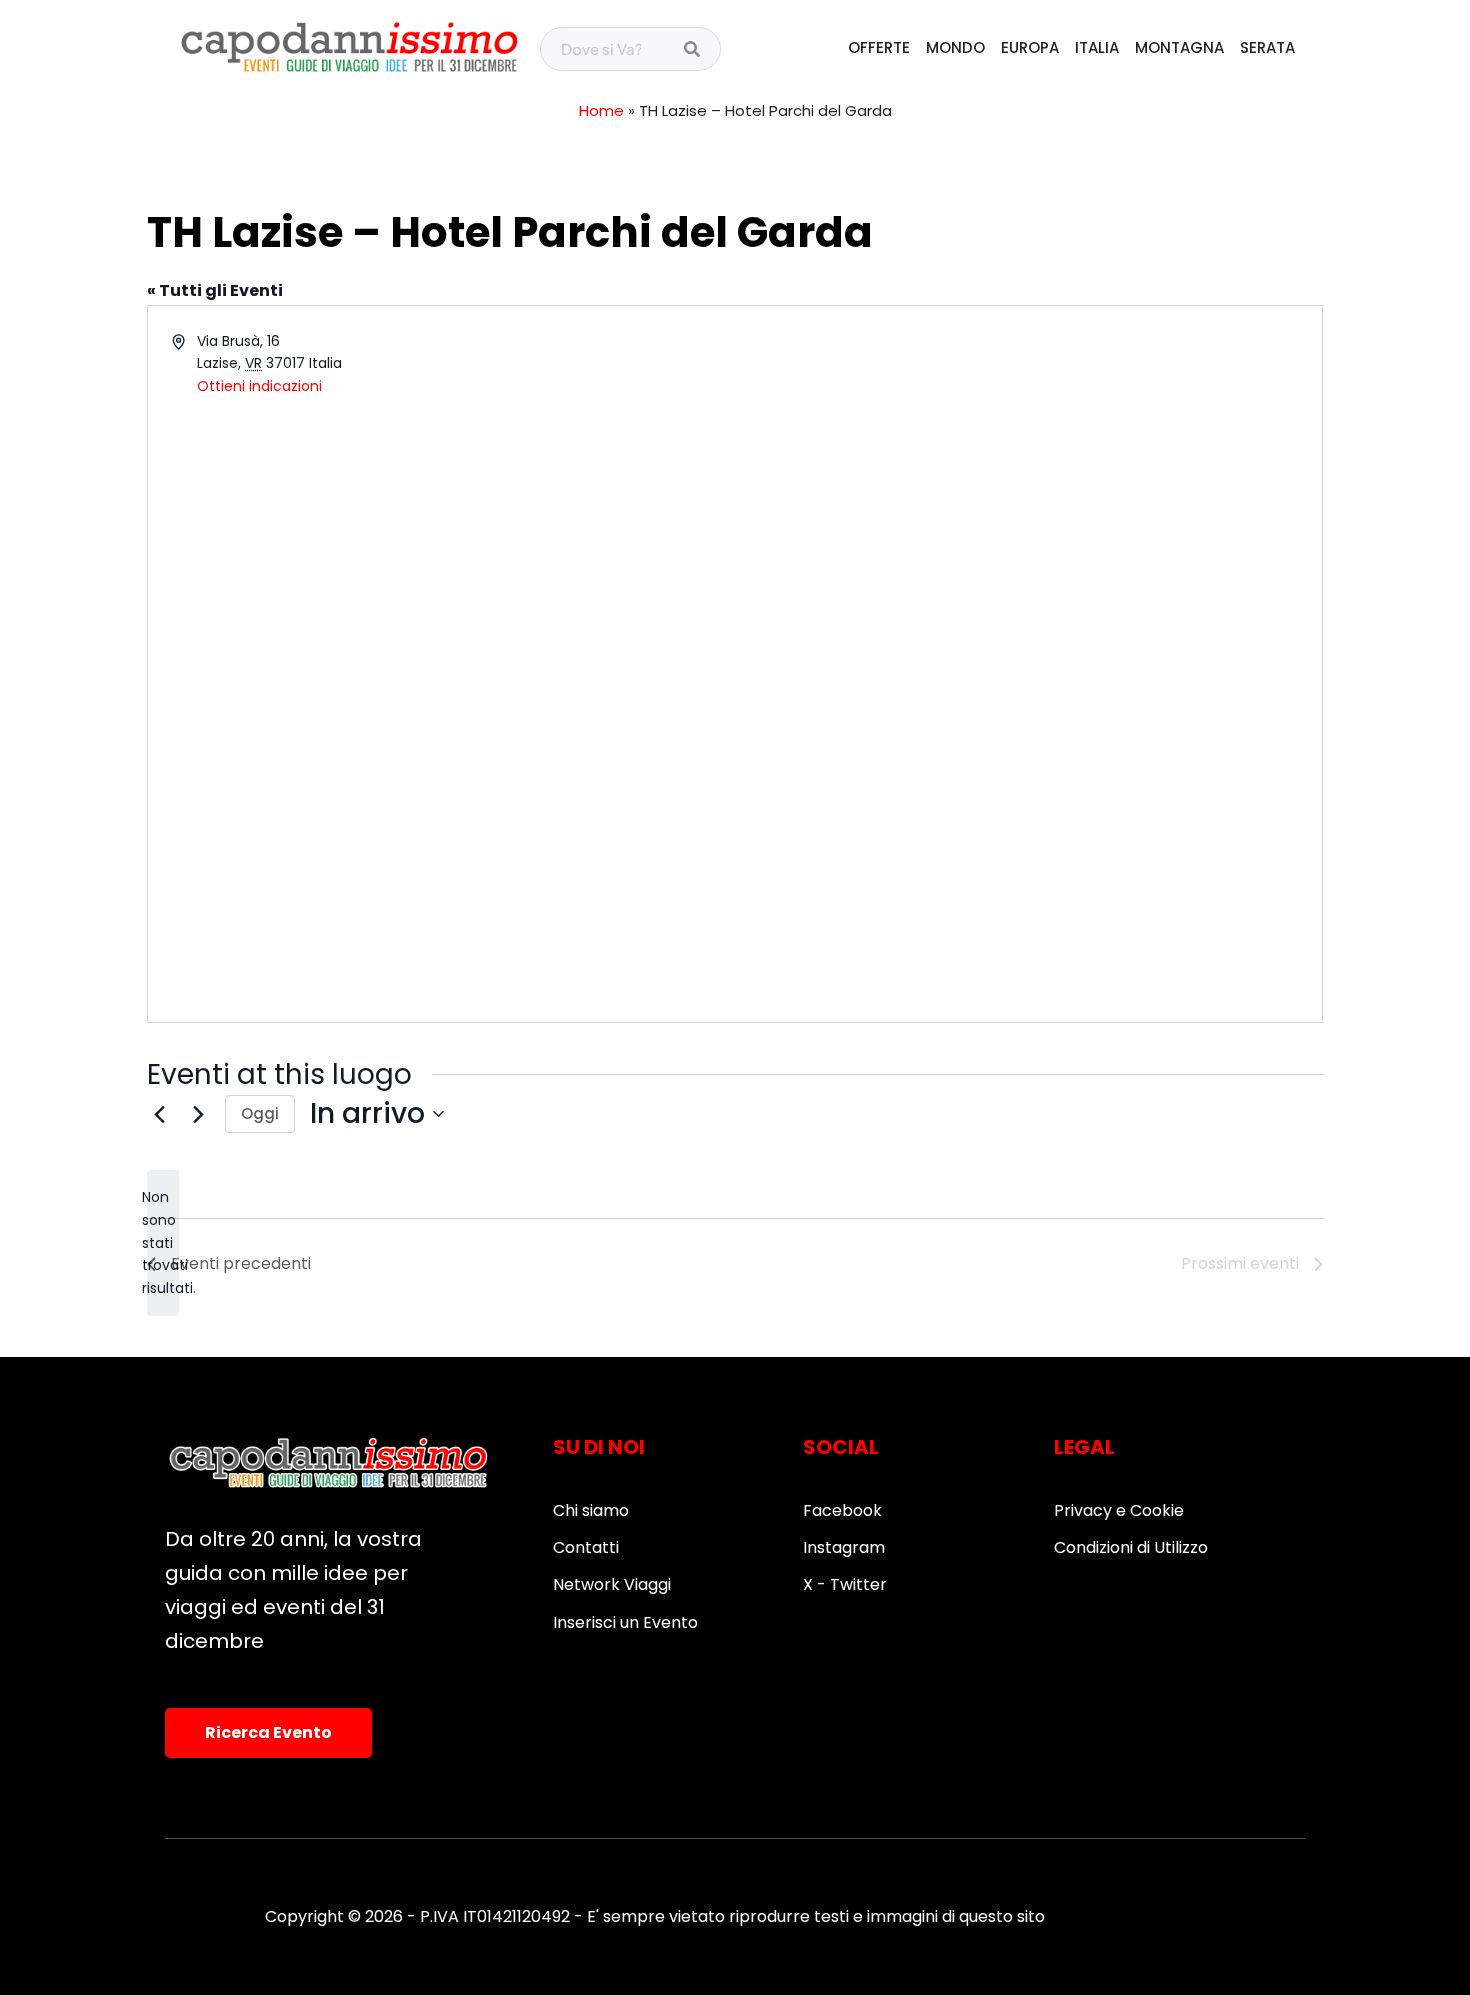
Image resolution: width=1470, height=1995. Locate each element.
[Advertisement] (443, 562)
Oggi (260, 1113)
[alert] (163, 1242)
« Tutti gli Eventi (215, 290)
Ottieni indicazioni (259, 386)
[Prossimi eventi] (198, 1114)
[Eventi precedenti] (159, 1114)
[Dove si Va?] (692, 50)
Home (601, 110)
